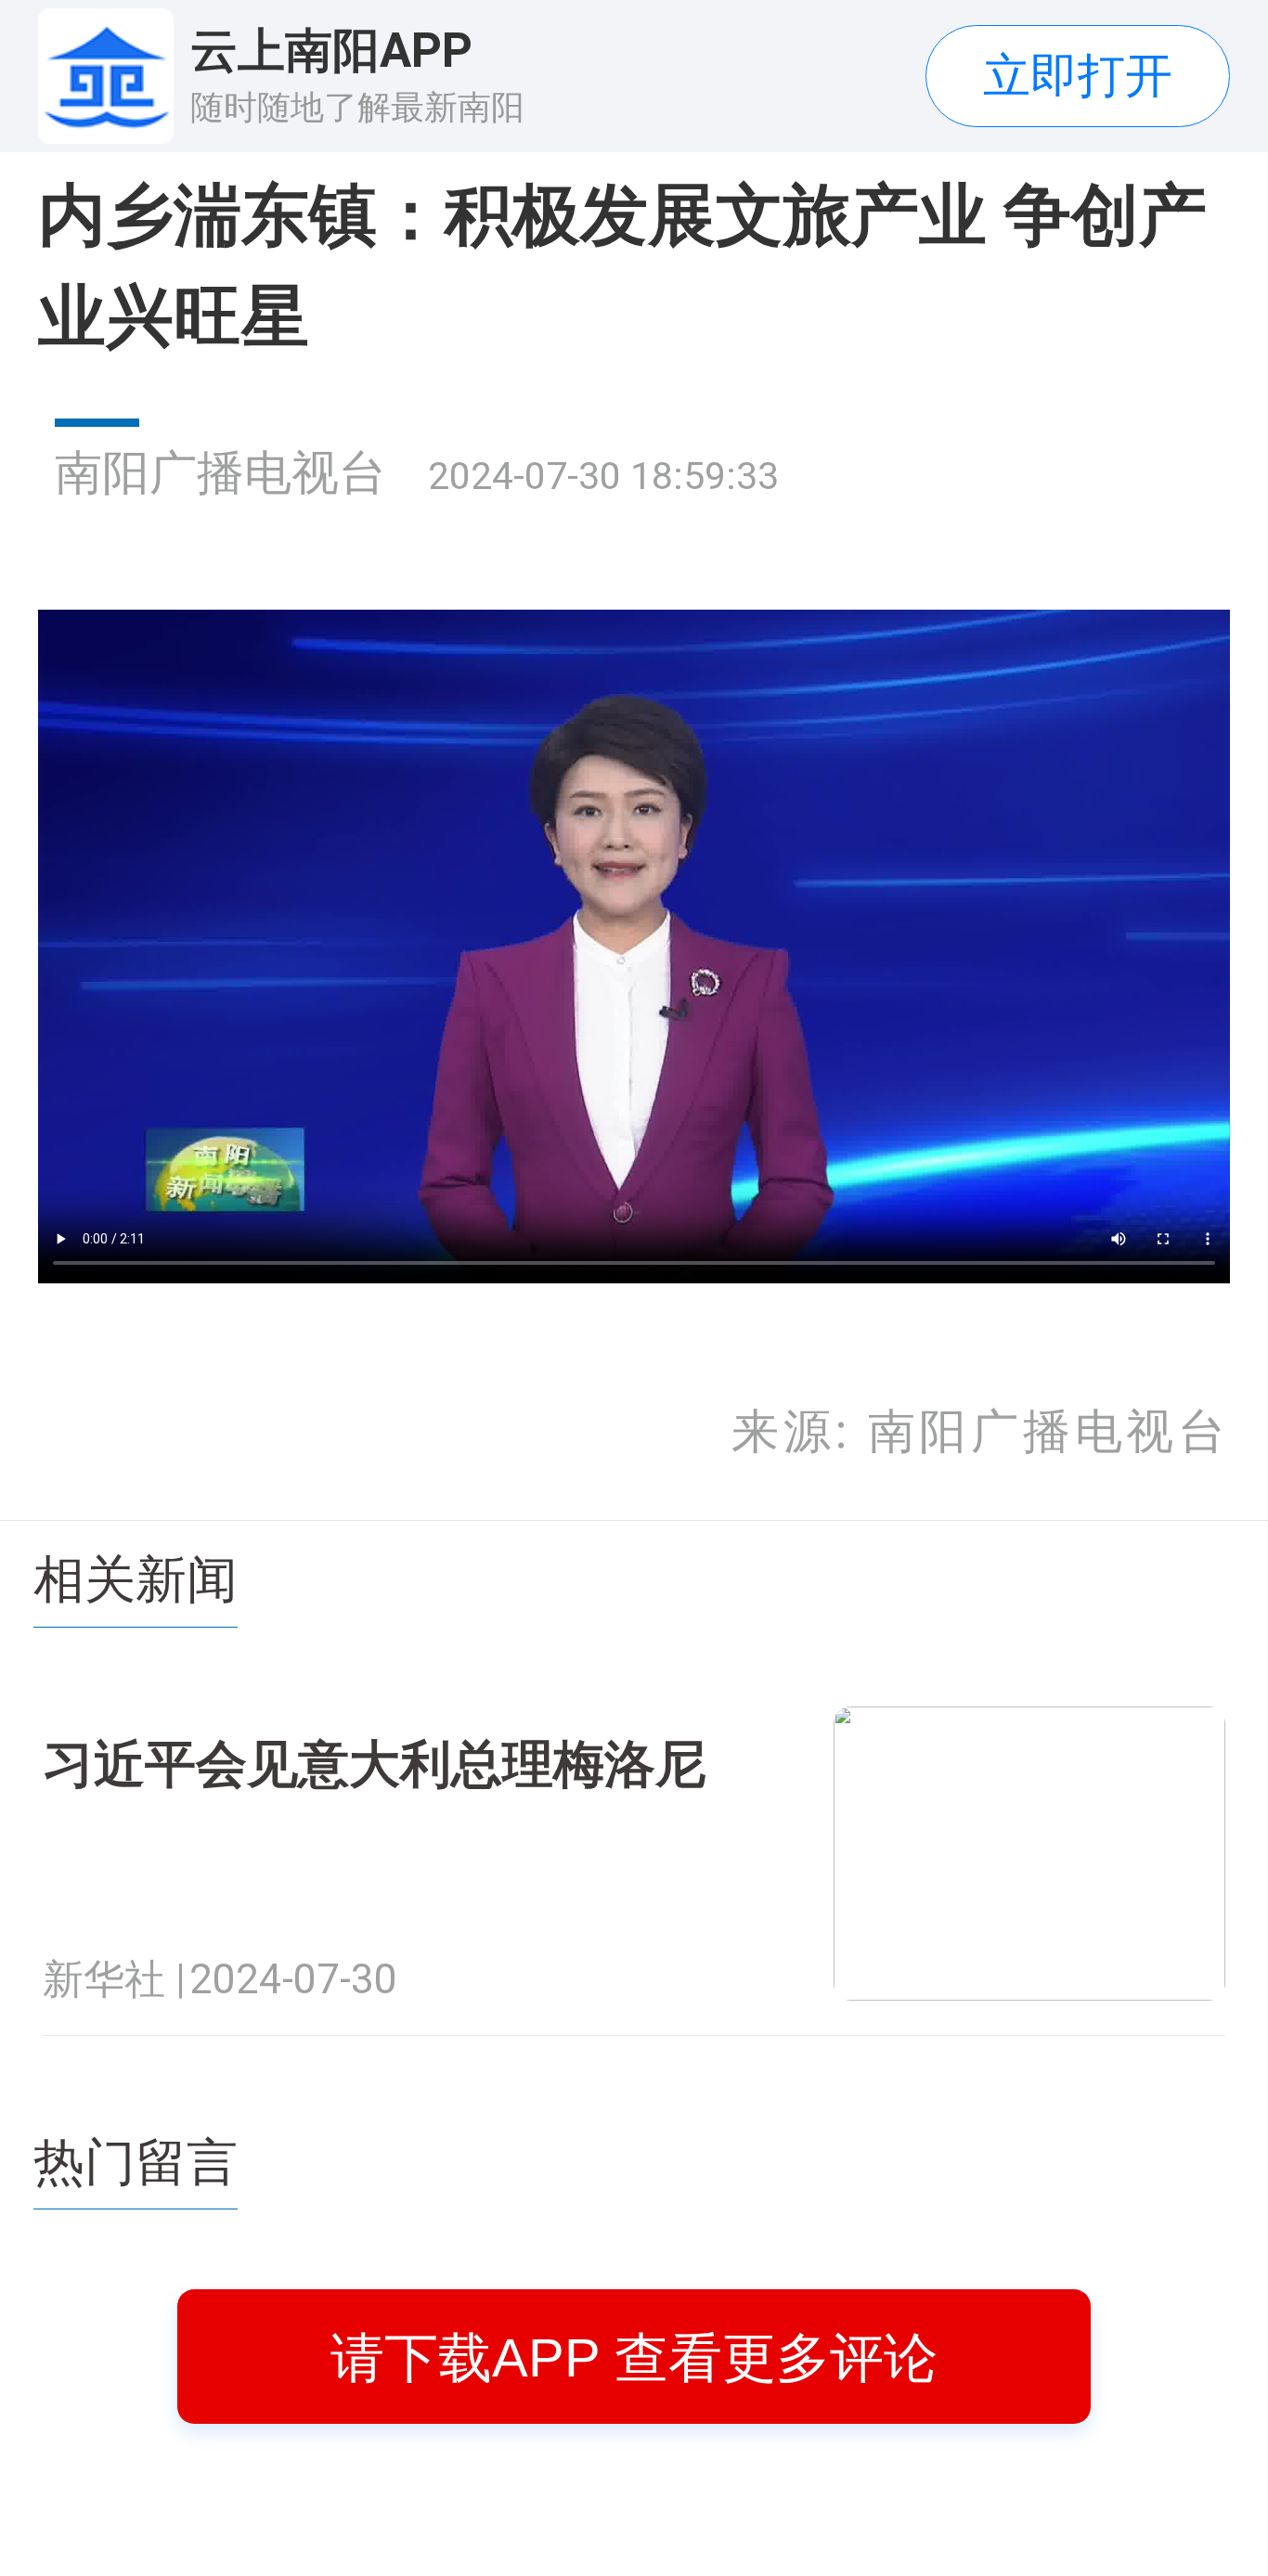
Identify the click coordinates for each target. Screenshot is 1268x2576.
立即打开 (1078, 76)
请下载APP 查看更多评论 (634, 2357)
